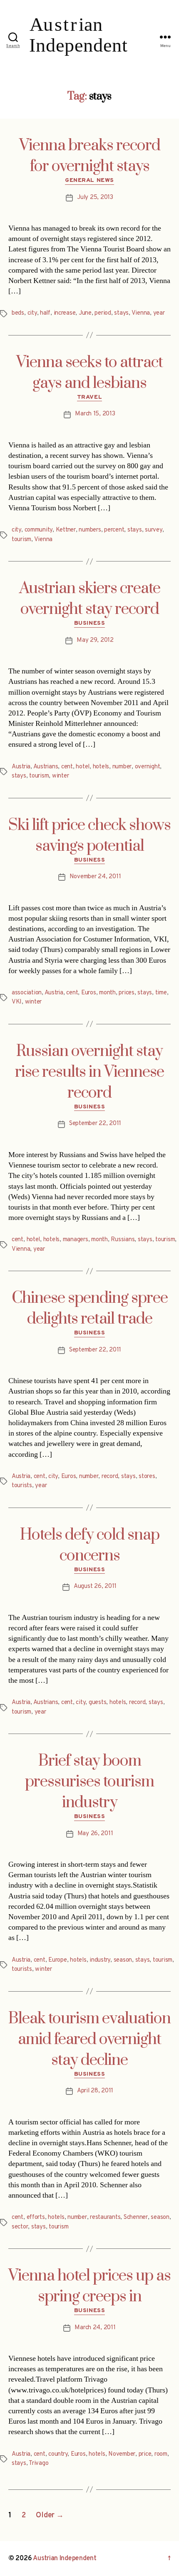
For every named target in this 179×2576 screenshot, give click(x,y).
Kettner (66, 530)
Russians (123, 1240)
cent (67, 767)
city (32, 313)
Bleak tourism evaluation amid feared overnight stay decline (89, 2039)
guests (97, 1703)
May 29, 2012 (95, 640)
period (103, 313)
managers (76, 1240)
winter (60, 776)
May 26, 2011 (95, 1834)
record (110, 1477)
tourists (22, 1486)
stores (147, 1477)
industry (100, 1960)
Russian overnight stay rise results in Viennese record (89, 1072)
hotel (83, 767)
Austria (21, 767)
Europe (57, 1960)
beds (18, 313)
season (123, 1960)
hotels (101, 767)
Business (89, 623)
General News (89, 180)
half (45, 313)
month (107, 993)
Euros (89, 993)
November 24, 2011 (95, 877)
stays (121, 313)
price (145, 2454)
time (161, 993)
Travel (89, 397)
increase (65, 313)
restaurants (105, 2217)
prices (126, 993)
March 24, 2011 (95, 2328)
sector (20, 2227)
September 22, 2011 (95, 1124)
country (58, 2454)
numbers (90, 530)
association (27, 993)
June (85, 313)
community (39, 530)
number (122, 767)
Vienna (141, 313)
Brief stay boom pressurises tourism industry (89, 1782)
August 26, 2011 (95, 1586)
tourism (21, 540)
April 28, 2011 (95, 2091)
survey (153, 530)
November (122, 2454)
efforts (36, 2217)
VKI (17, 1002)
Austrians (46, 767)
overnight (148, 767)
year (159, 313)
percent (114, 530)
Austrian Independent (65, 2559)
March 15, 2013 (95, 414)
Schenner (136, 2217)
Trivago (39, 2463)
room (161, 2454)
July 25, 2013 (95, 197)
